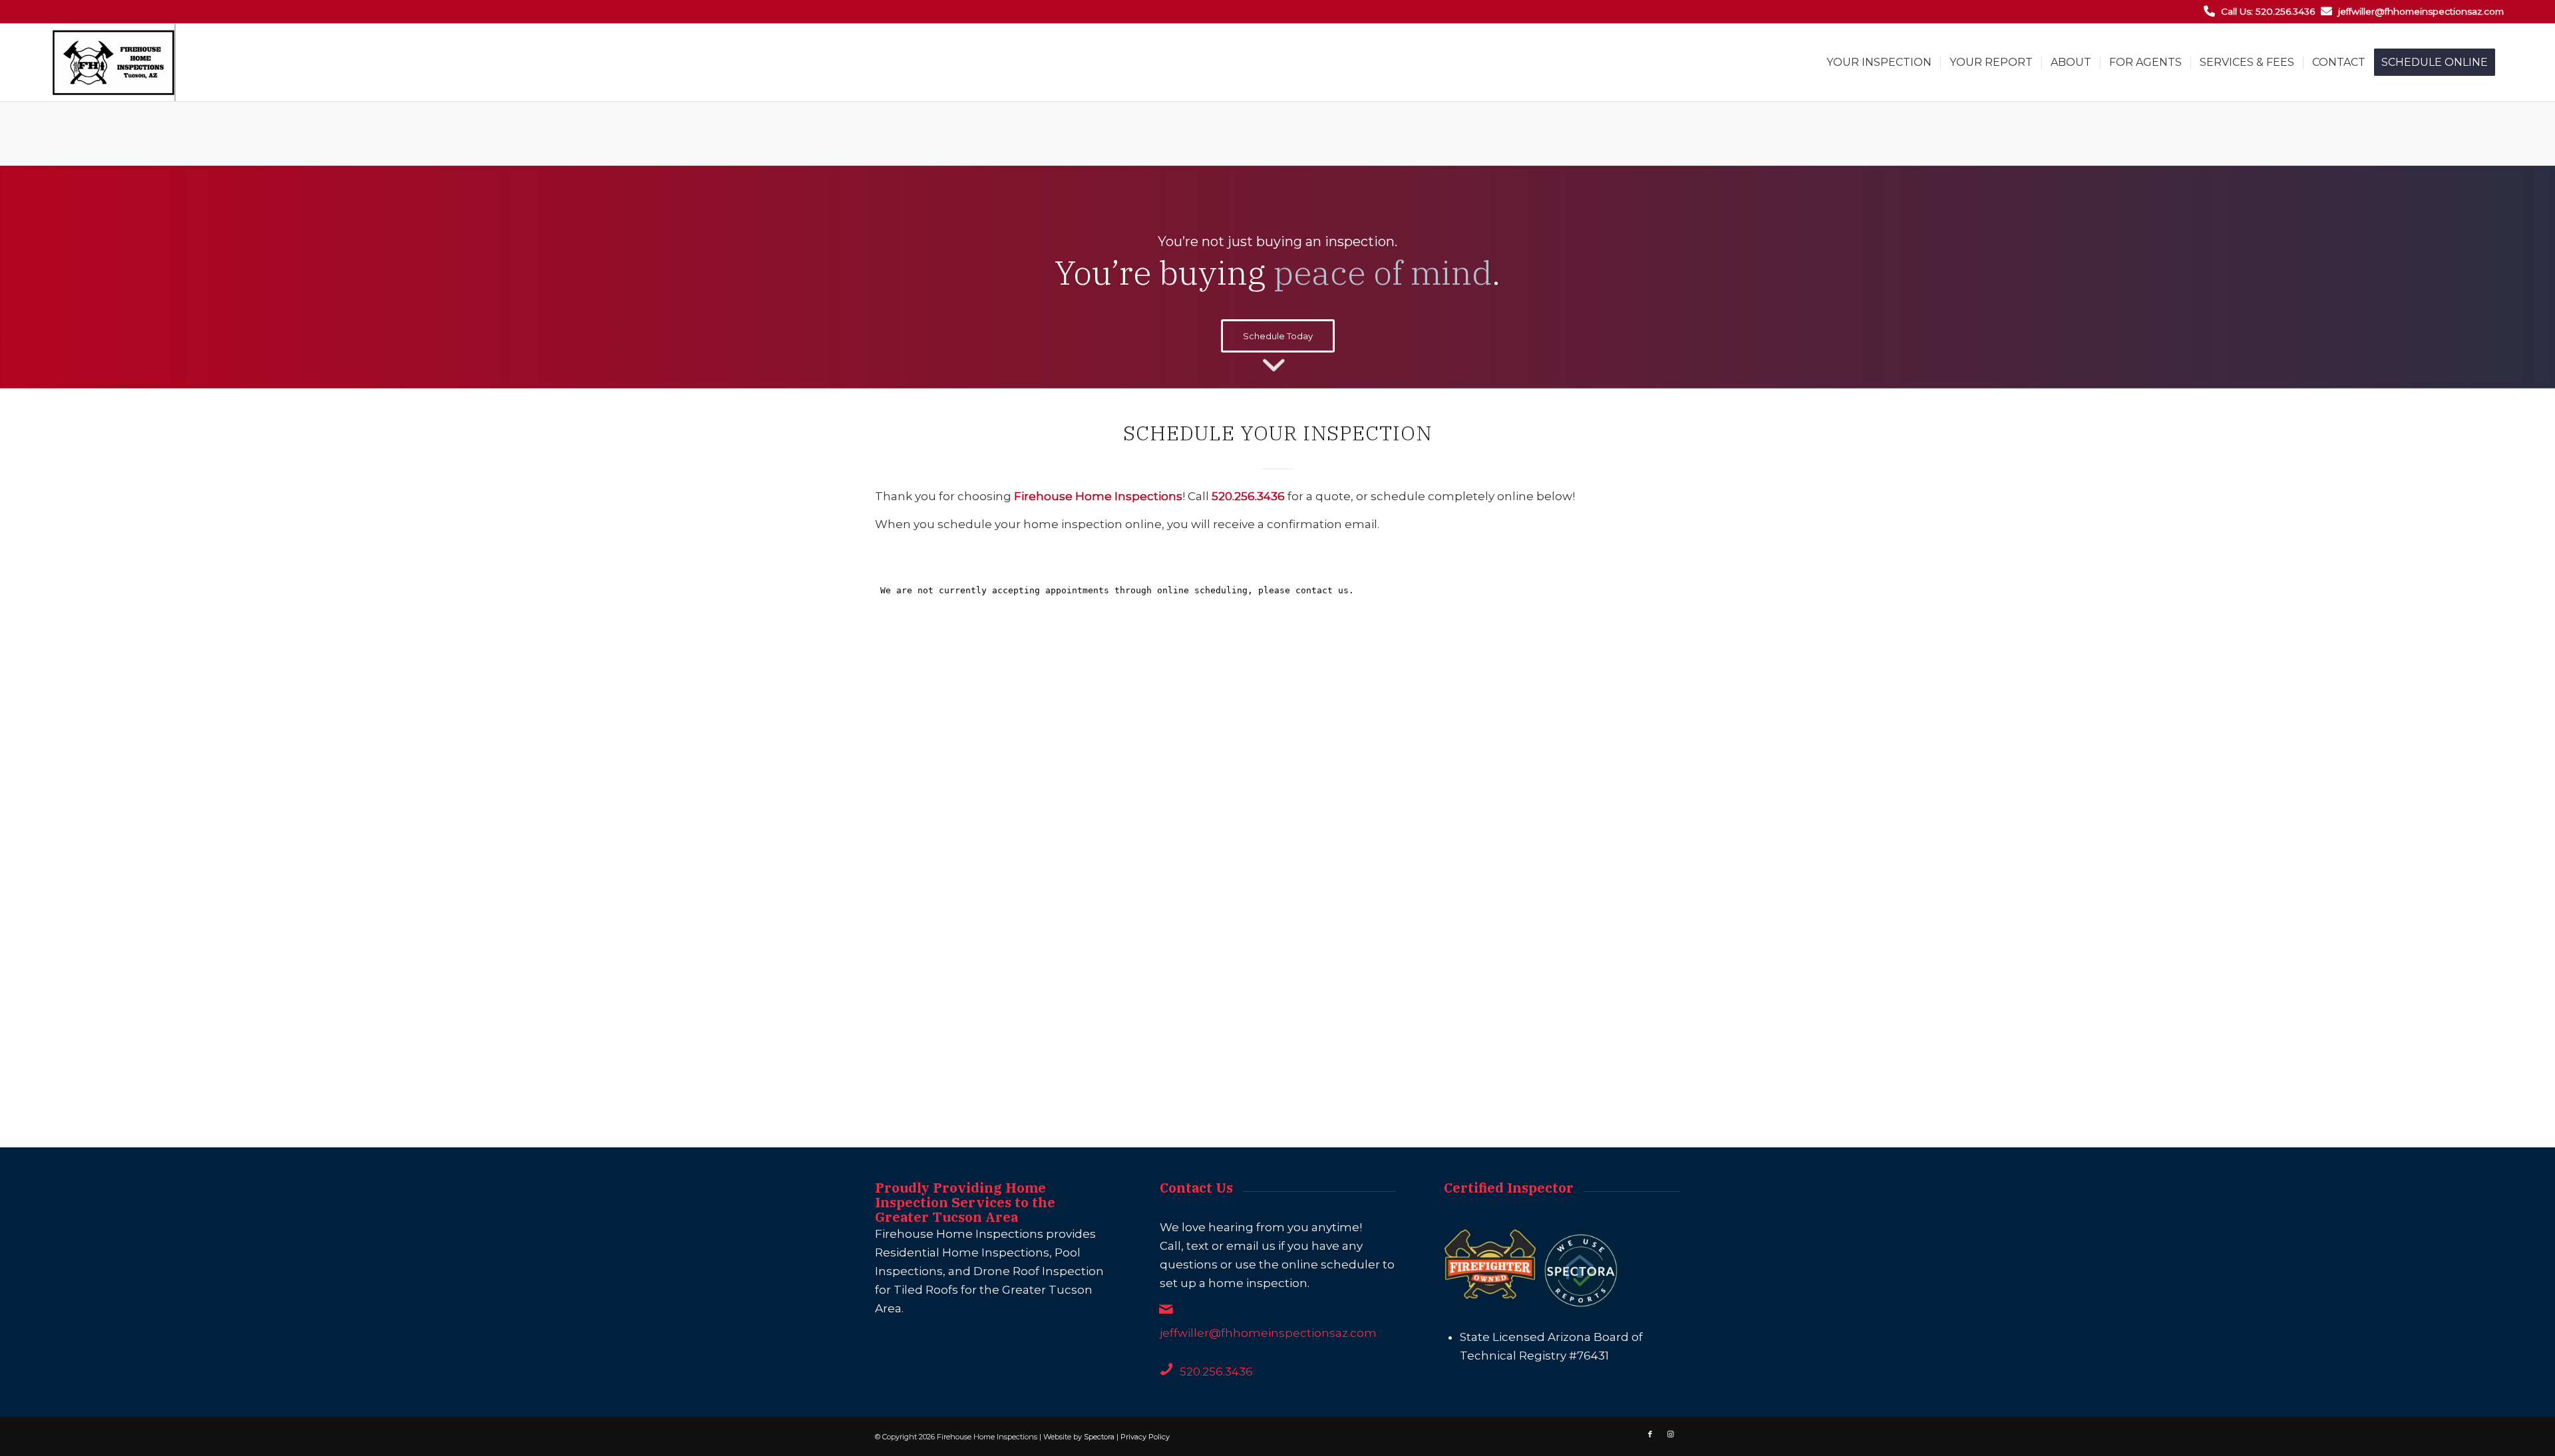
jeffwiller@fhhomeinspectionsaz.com (2421, 11)
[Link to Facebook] (1650, 1434)
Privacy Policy (1145, 1437)
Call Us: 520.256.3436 (2268, 11)
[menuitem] (1879, 63)
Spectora (1099, 1437)
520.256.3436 (1216, 1372)
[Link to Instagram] (1670, 1434)
